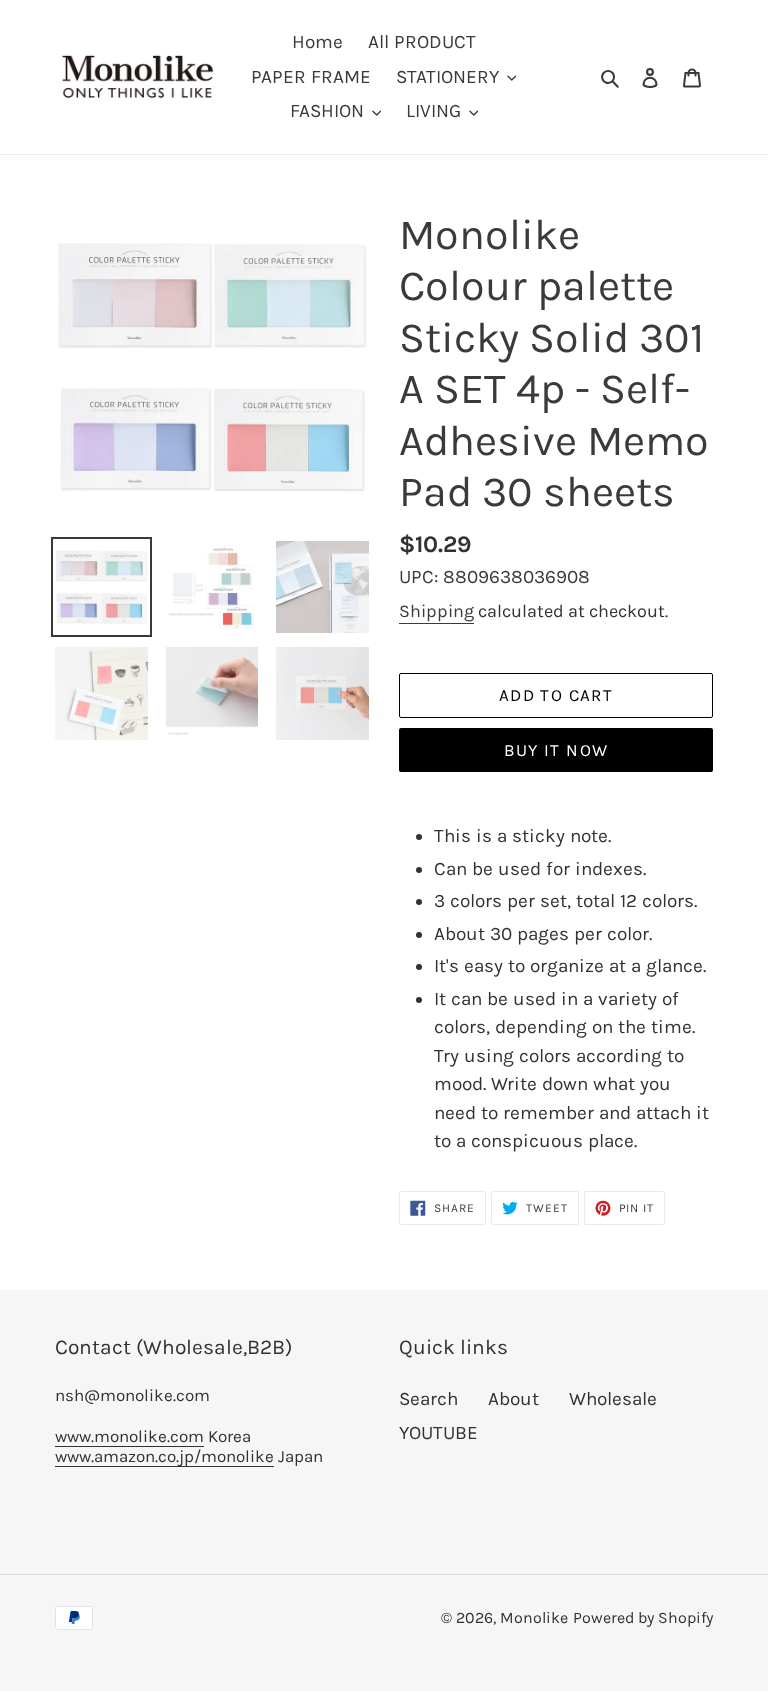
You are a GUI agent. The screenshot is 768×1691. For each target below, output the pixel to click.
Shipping (436, 611)
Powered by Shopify (643, 1617)
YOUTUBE (438, 1433)
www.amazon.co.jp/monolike (164, 1456)
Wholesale (613, 1399)
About (513, 1399)
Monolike (534, 1617)
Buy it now (556, 750)
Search (428, 1399)
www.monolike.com (129, 1436)
